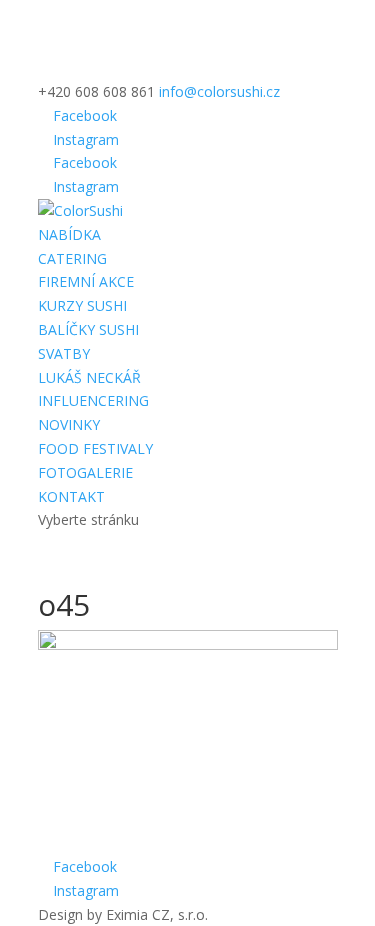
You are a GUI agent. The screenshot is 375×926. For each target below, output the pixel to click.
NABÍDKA (69, 234)
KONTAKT (71, 496)
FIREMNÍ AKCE (86, 281)
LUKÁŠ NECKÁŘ (89, 377)
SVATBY (64, 353)
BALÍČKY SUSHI (88, 329)
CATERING (72, 258)
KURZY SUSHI (82, 305)
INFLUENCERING (93, 400)
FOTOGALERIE (85, 472)
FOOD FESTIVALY (95, 448)
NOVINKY (69, 424)
